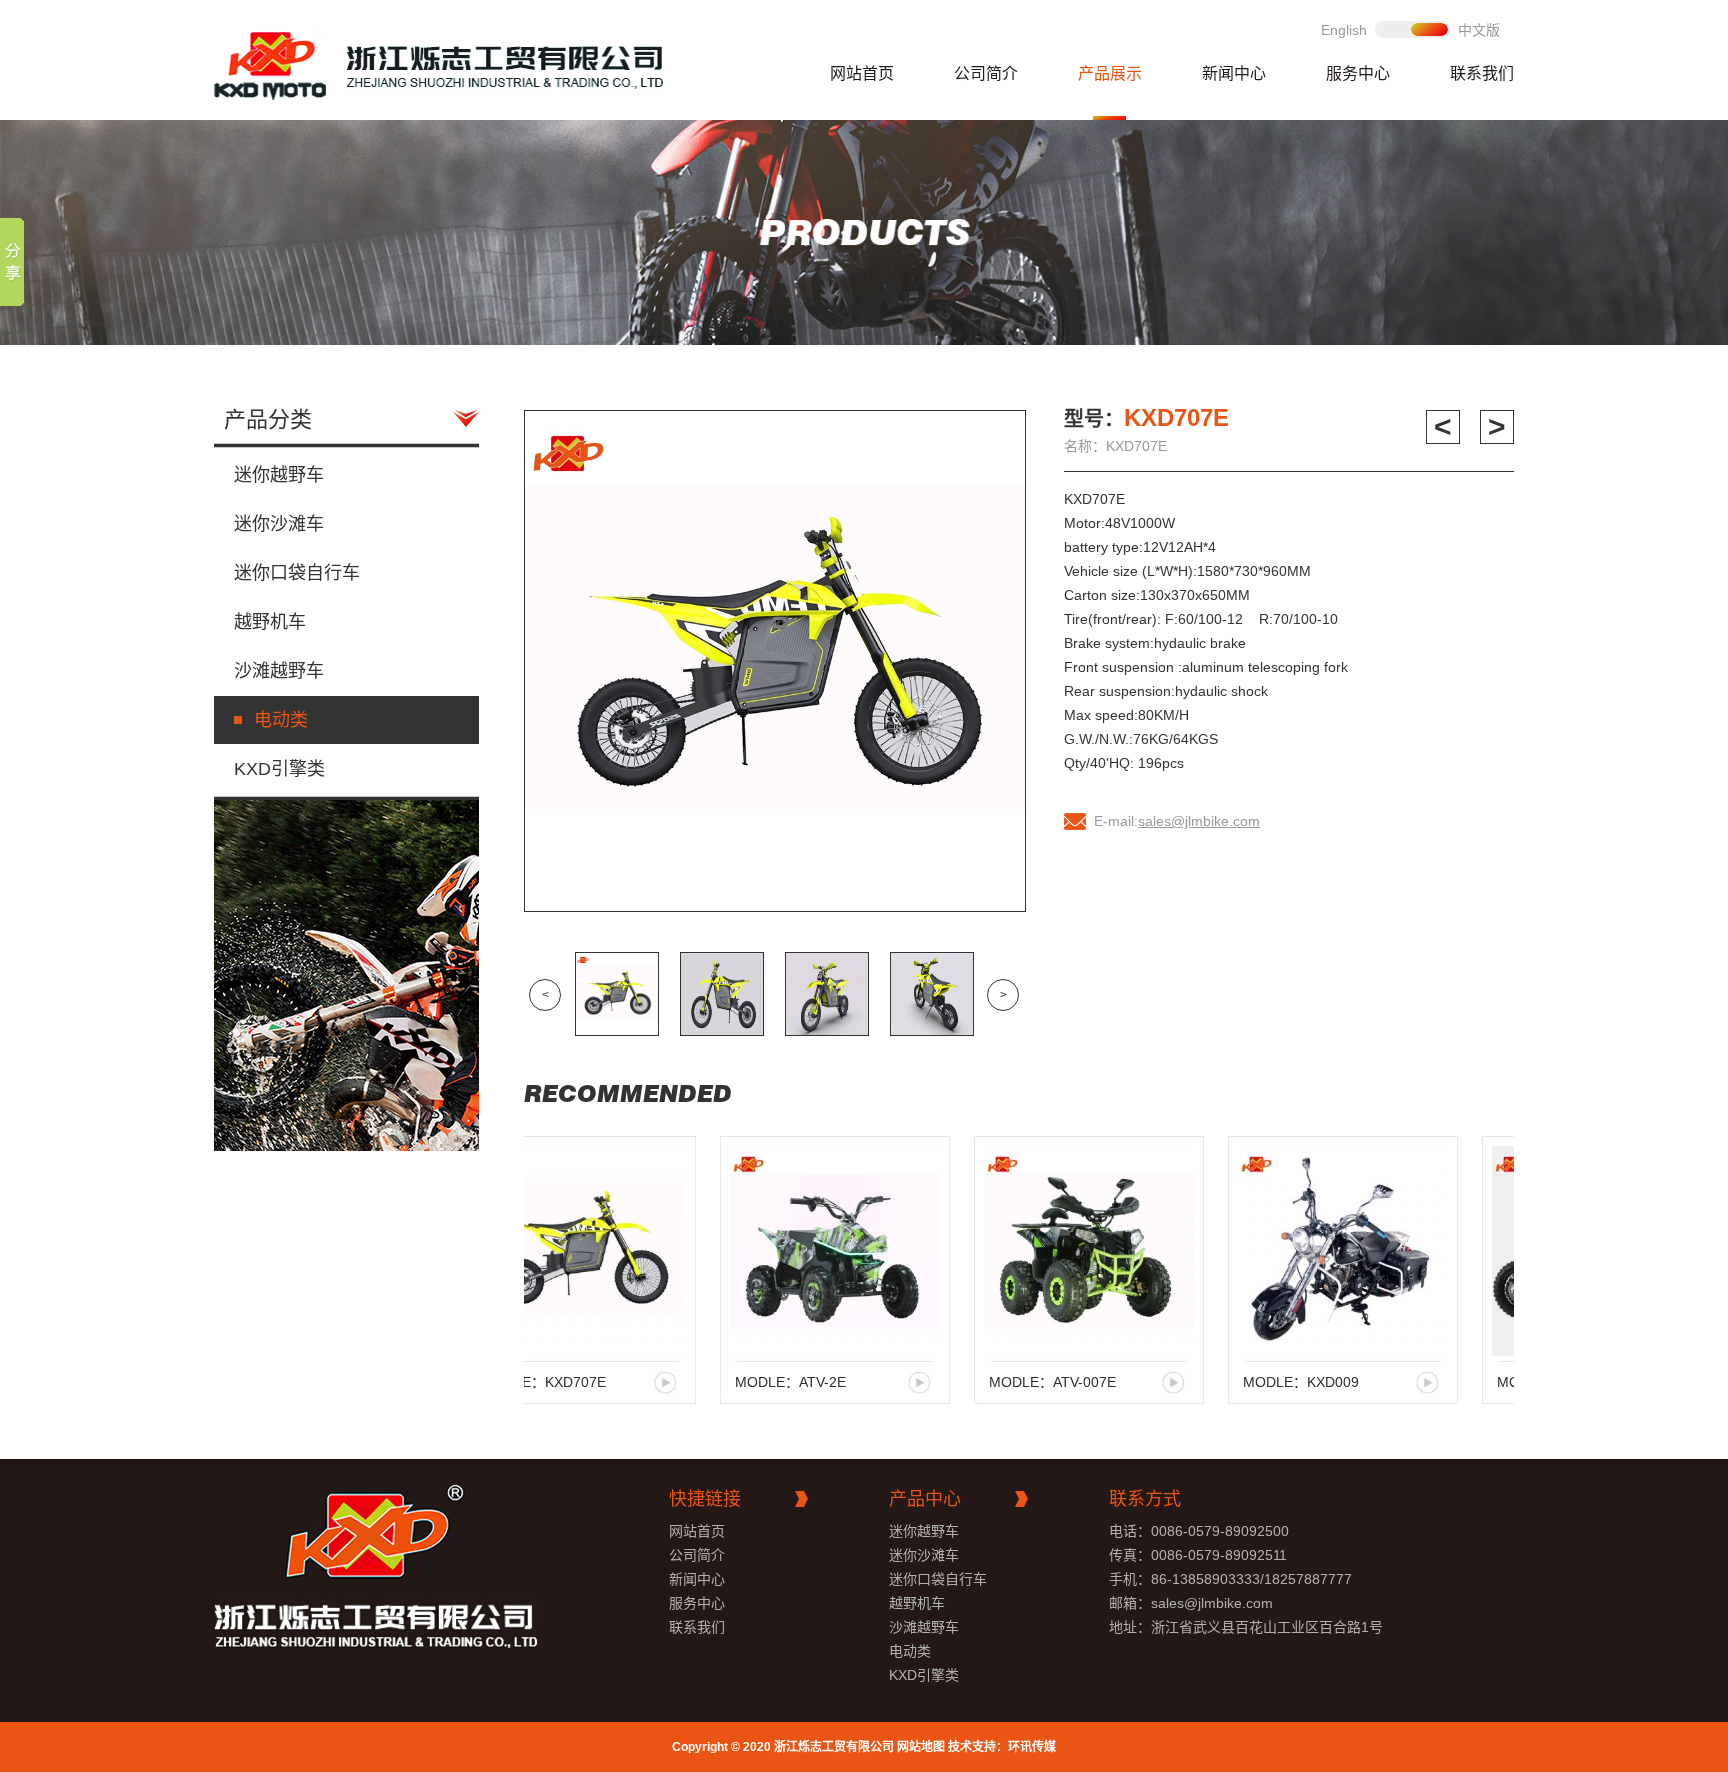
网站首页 (862, 73)
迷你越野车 (279, 475)
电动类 (281, 720)
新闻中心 (1234, 73)
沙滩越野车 (279, 671)
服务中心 (1358, 73)
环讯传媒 (1032, 1747)
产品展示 (1110, 73)
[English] (1412, 29)
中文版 (1479, 30)
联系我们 (1482, 73)
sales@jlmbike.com (1199, 821)
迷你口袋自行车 (297, 573)
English (1344, 30)
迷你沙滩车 (279, 524)
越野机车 (270, 622)
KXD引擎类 (279, 769)
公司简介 (986, 73)
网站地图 (921, 1747)
